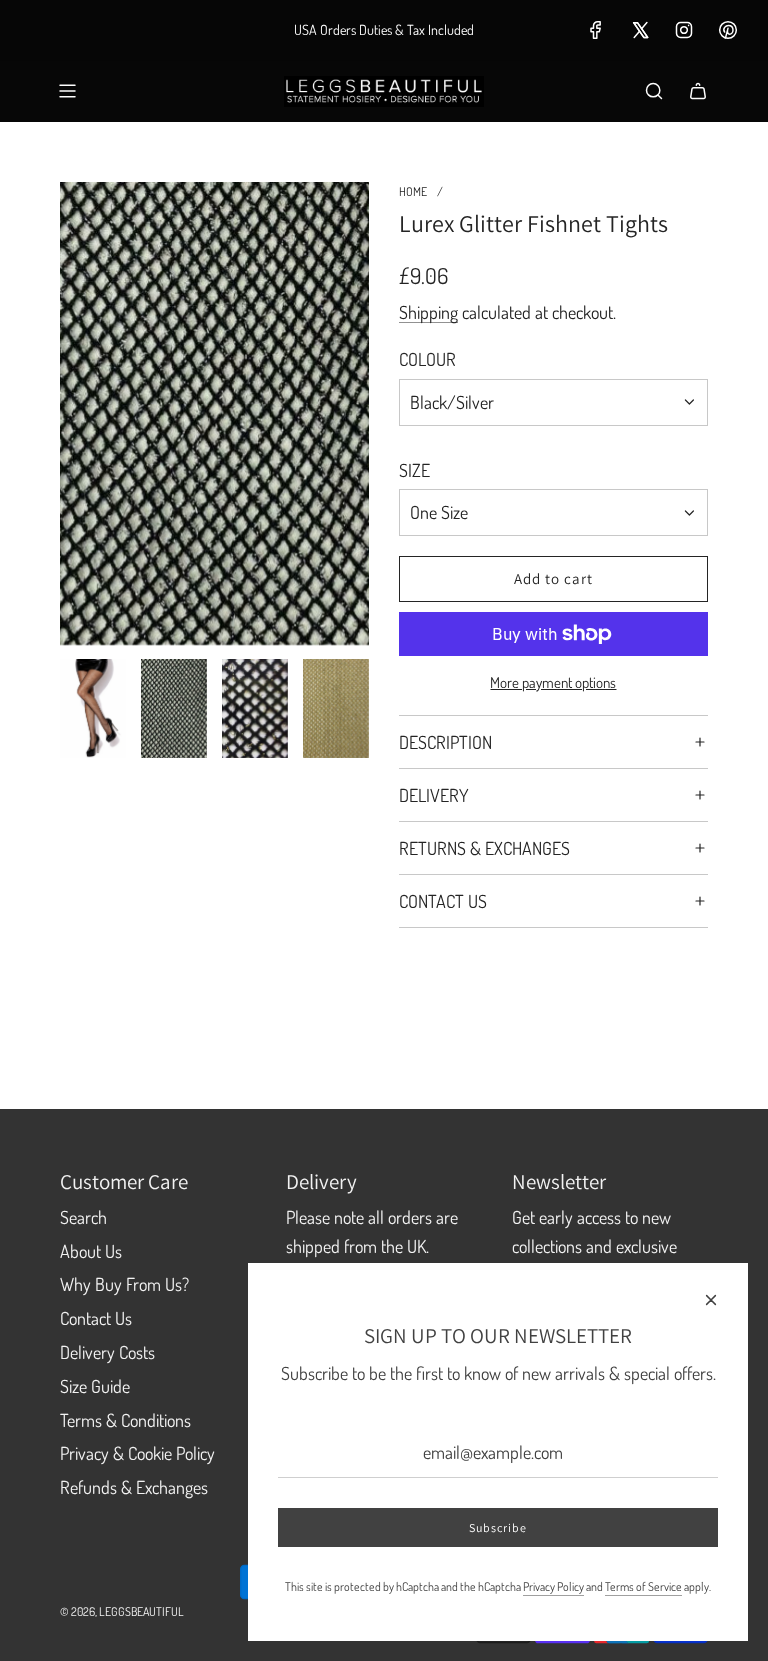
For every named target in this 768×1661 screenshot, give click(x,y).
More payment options (553, 682)
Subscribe (498, 1527)
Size (414, 470)
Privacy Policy (553, 1586)
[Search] (654, 91)
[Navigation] (67, 91)
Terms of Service (643, 1586)
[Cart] (698, 91)
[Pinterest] (728, 30)
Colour (427, 359)
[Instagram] (684, 30)
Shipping (428, 312)
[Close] (711, 1300)
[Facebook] (596, 30)
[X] (640, 30)
